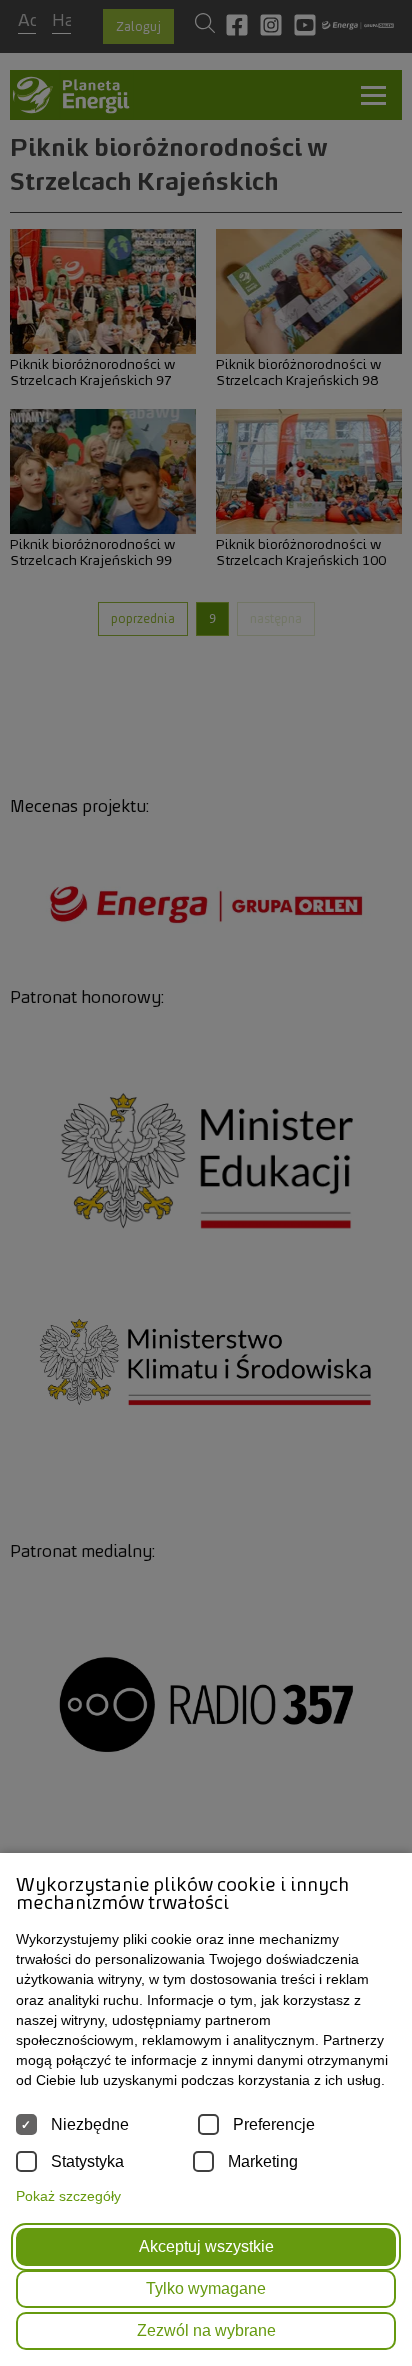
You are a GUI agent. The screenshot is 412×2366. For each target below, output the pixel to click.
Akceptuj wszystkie (206, 2246)
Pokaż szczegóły (68, 2196)
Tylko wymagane (206, 2288)
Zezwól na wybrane (206, 2330)
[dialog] (206, 1183)
